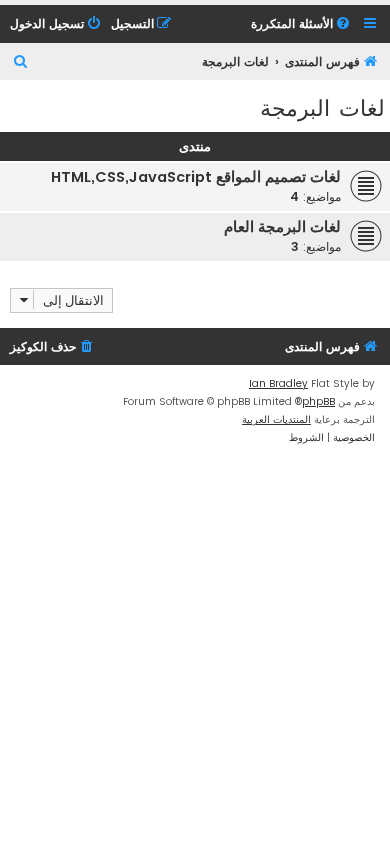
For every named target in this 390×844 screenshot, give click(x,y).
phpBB (318, 401)
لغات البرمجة (322, 106)
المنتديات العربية (276, 419)
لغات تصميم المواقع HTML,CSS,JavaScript (196, 177)
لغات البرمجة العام (282, 227)
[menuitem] (302, 24)
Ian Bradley (278, 383)
